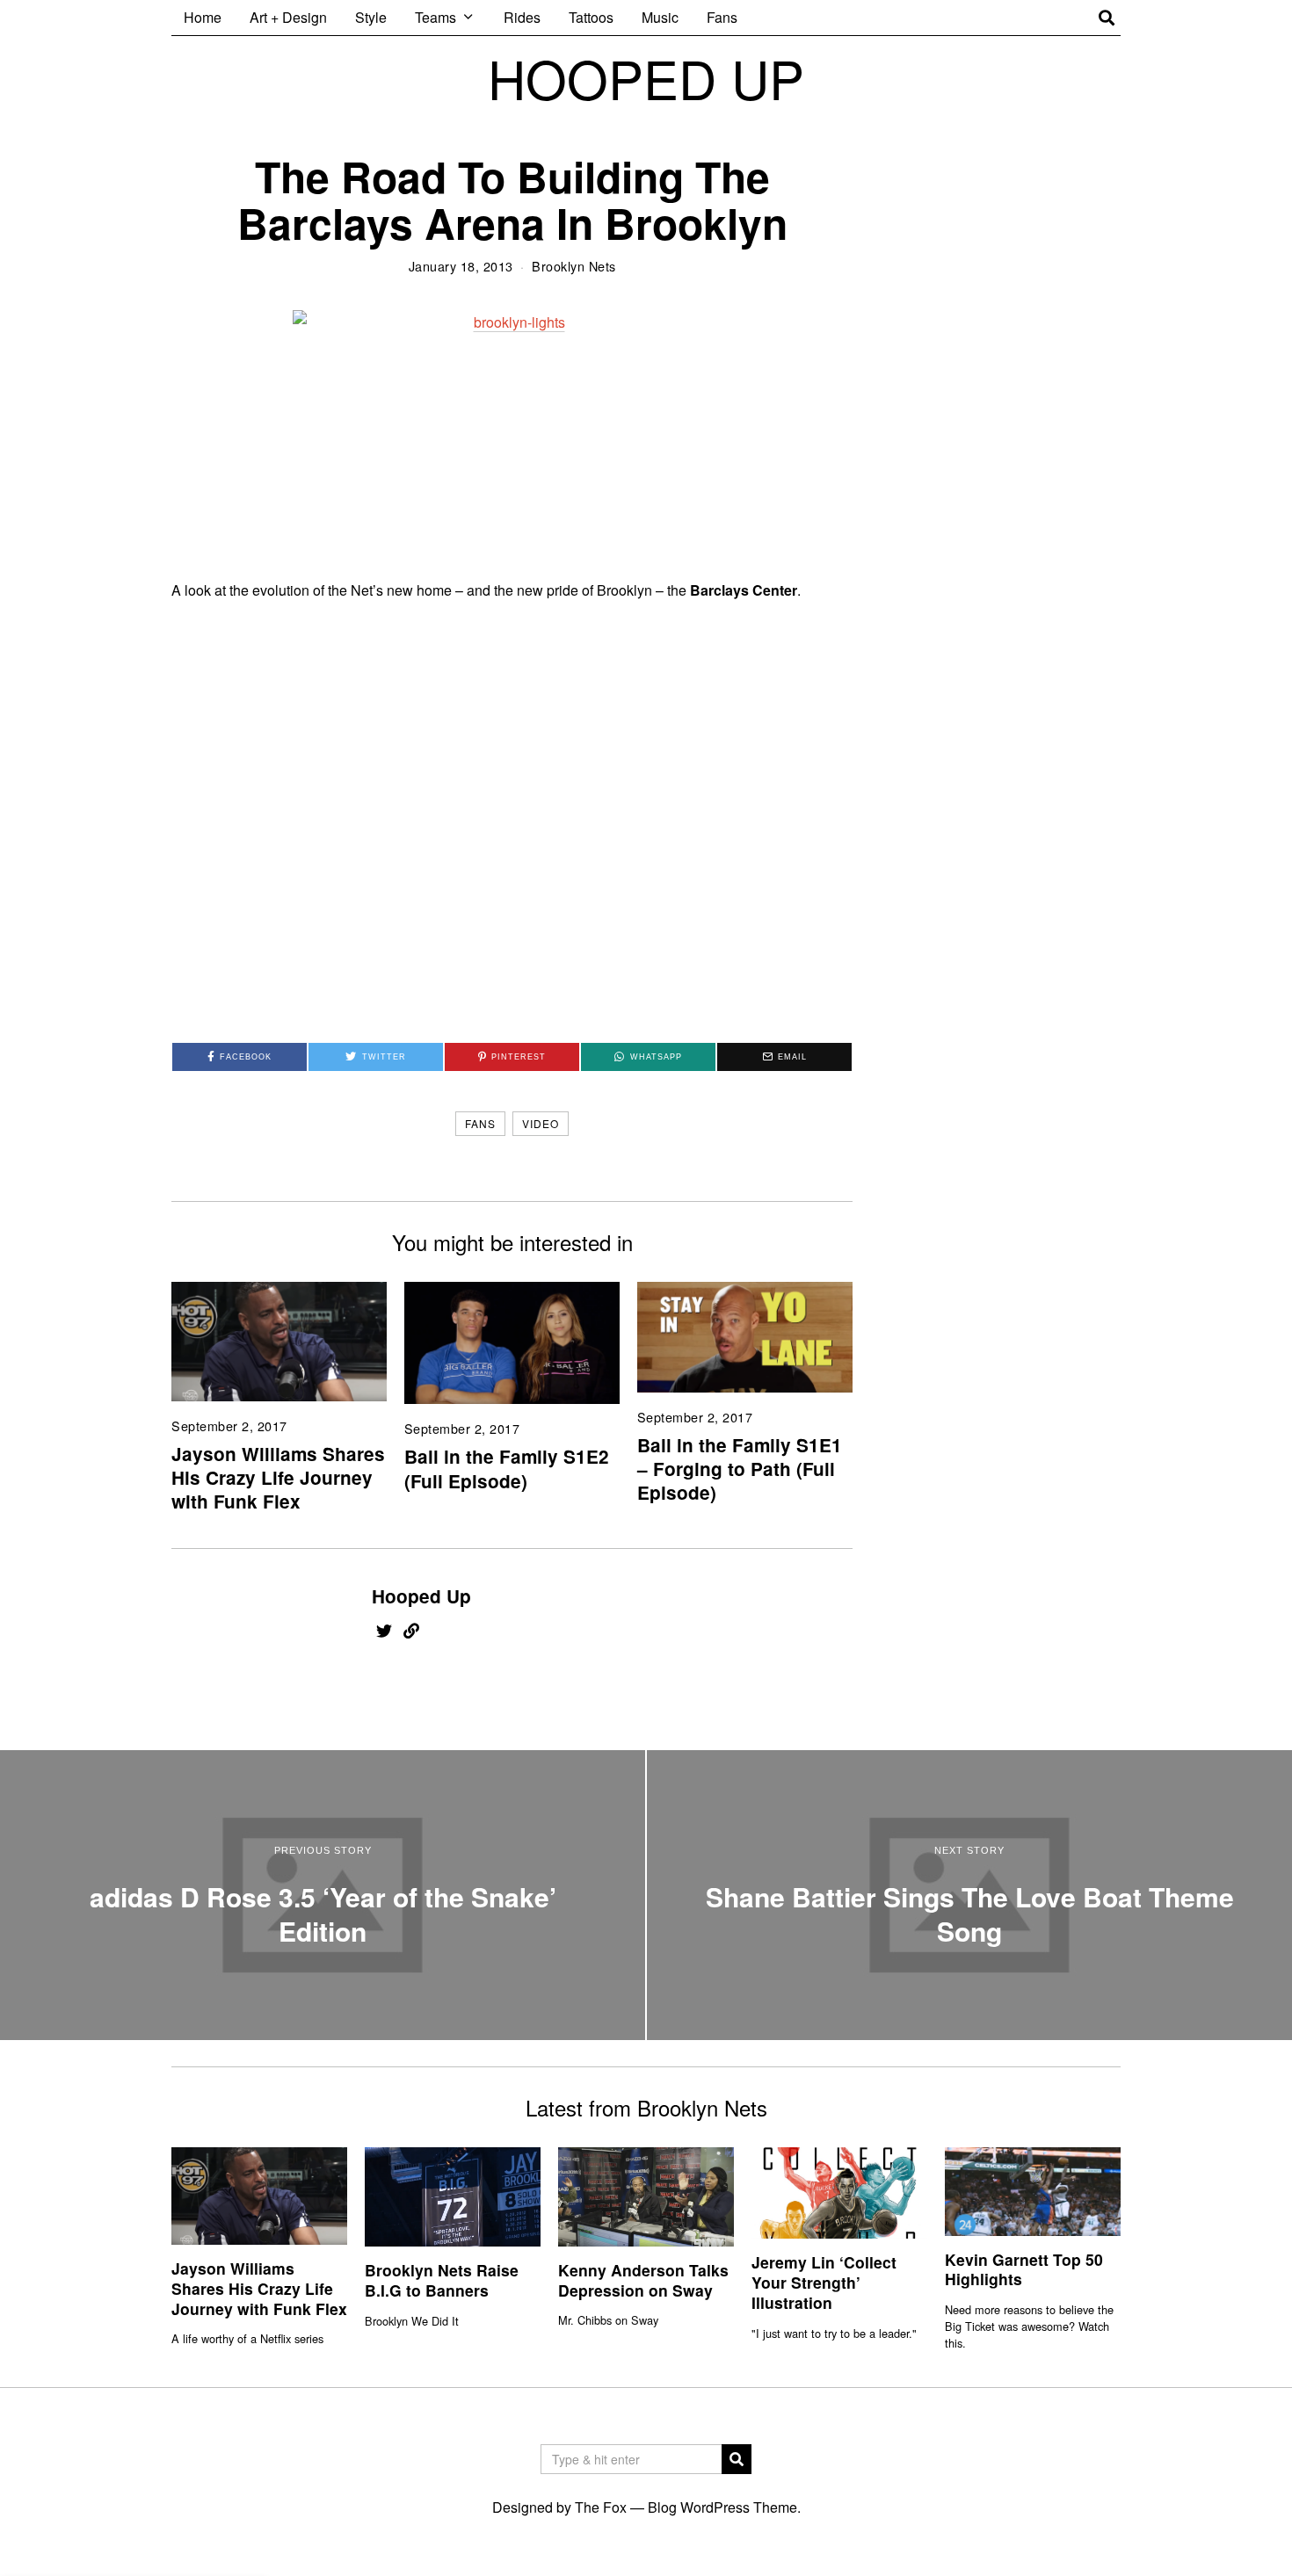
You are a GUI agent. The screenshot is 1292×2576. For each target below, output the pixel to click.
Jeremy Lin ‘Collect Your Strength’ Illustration (824, 2282)
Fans (722, 17)
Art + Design (288, 17)
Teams (436, 17)
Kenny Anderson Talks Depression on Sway (643, 2280)
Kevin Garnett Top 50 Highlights (1024, 2269)
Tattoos (591, 17)
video (541, 1123)
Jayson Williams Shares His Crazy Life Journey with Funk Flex (278, 1477)
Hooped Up (421, 1596)
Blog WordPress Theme (722, 2507)
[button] (737, 2459)
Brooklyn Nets (574, 266)
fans (480, 1123)
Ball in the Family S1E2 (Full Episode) (507, 1468)
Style (371, 17)
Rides (522, 17)
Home (203, 17)
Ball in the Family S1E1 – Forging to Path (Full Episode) (740, 1469)
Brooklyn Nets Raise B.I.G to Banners (442, 2280)
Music (660, 17)
